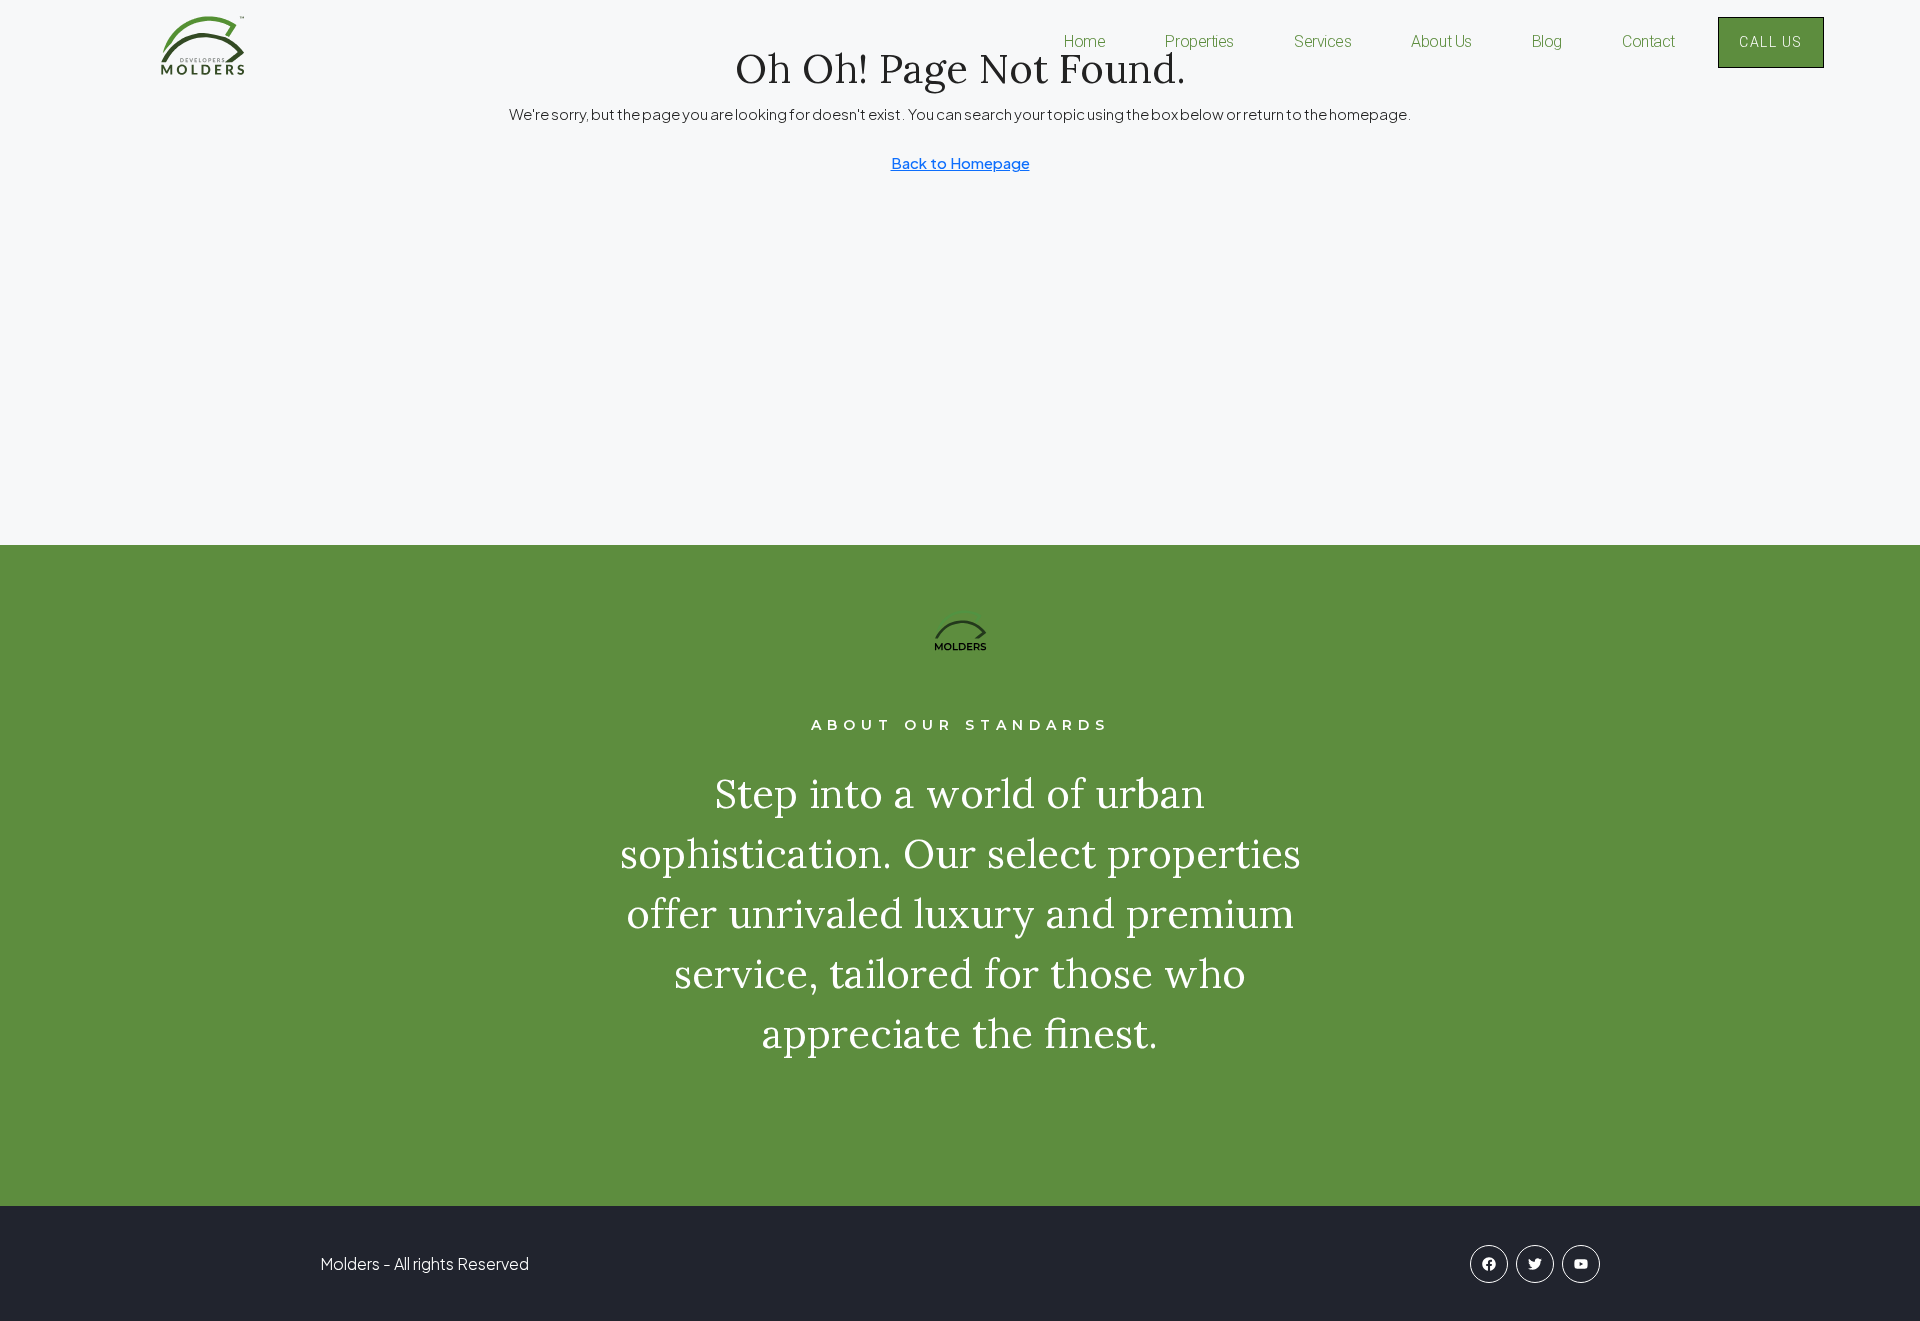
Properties (1199, 41)
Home (1084, 41)
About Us (1441, 41)
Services (1322, 41)
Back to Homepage (960, 162)
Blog (1547, 41)
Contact (1648, 41)
